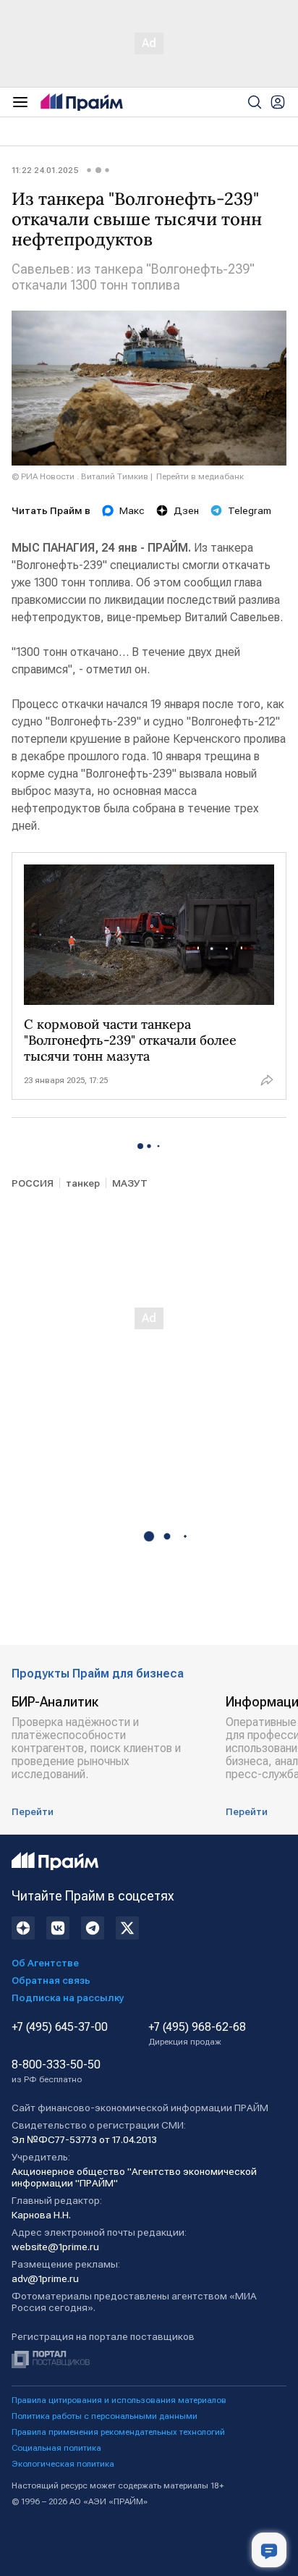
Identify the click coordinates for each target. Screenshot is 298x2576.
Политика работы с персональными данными (105, 2416)
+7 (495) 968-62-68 (197, 2034)
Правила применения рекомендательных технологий (118, 2432)
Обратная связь (51, 1980)
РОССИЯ (33, 1183)
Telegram (250, 510)
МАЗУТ (130, 1183)
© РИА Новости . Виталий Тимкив (80, 476)
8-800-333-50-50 (56, 2071)
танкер (83, 1183)
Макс (132, 510)
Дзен (186, 510)
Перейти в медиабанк (200, 476)
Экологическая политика (63, 2464)
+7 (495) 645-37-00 (60, 2027)
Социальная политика (56, 2448)
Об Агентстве (45, 1963)
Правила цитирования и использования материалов (119, 2400)
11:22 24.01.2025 (45, 170)
